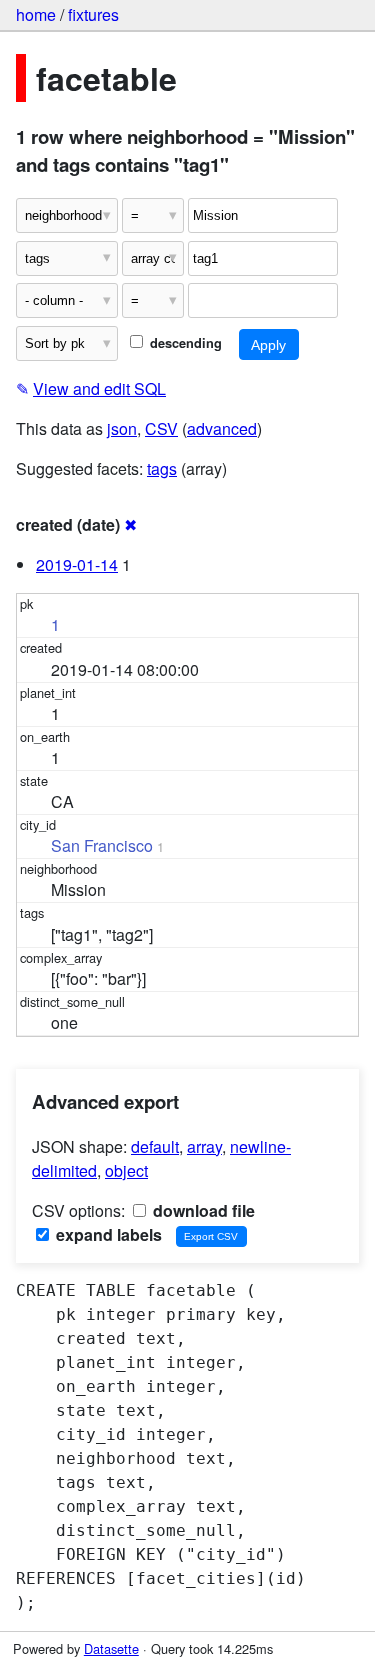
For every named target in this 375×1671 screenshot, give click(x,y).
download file (202, 1210)
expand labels (107, 1234)
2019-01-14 (77, 564)
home (36, 14)
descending (184, 343)
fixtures (93, 14)
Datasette (111, 1648)
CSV (161, 428)
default (155, 1146)
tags (162, 468)
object (126, 1170)
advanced (222, 428)
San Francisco (102, 845)
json (122, 428)
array (204, 1146)
